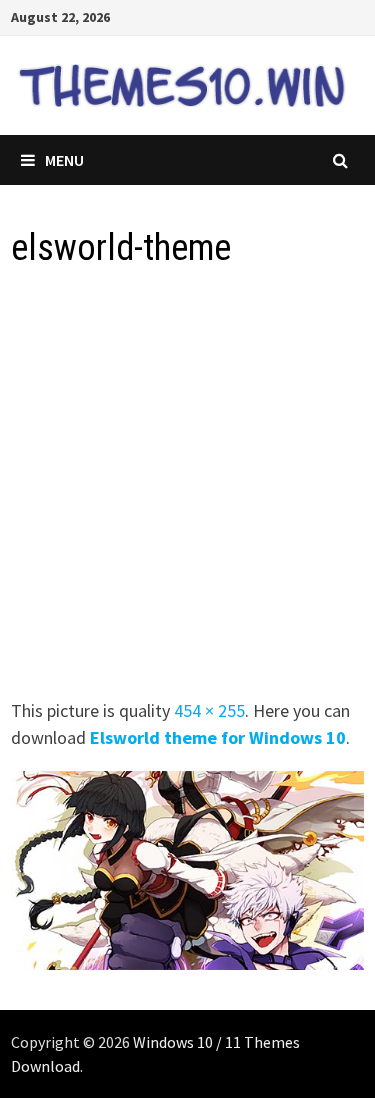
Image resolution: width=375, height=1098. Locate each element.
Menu (64, 160)
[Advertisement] (187, 489)
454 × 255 (209, 710)
